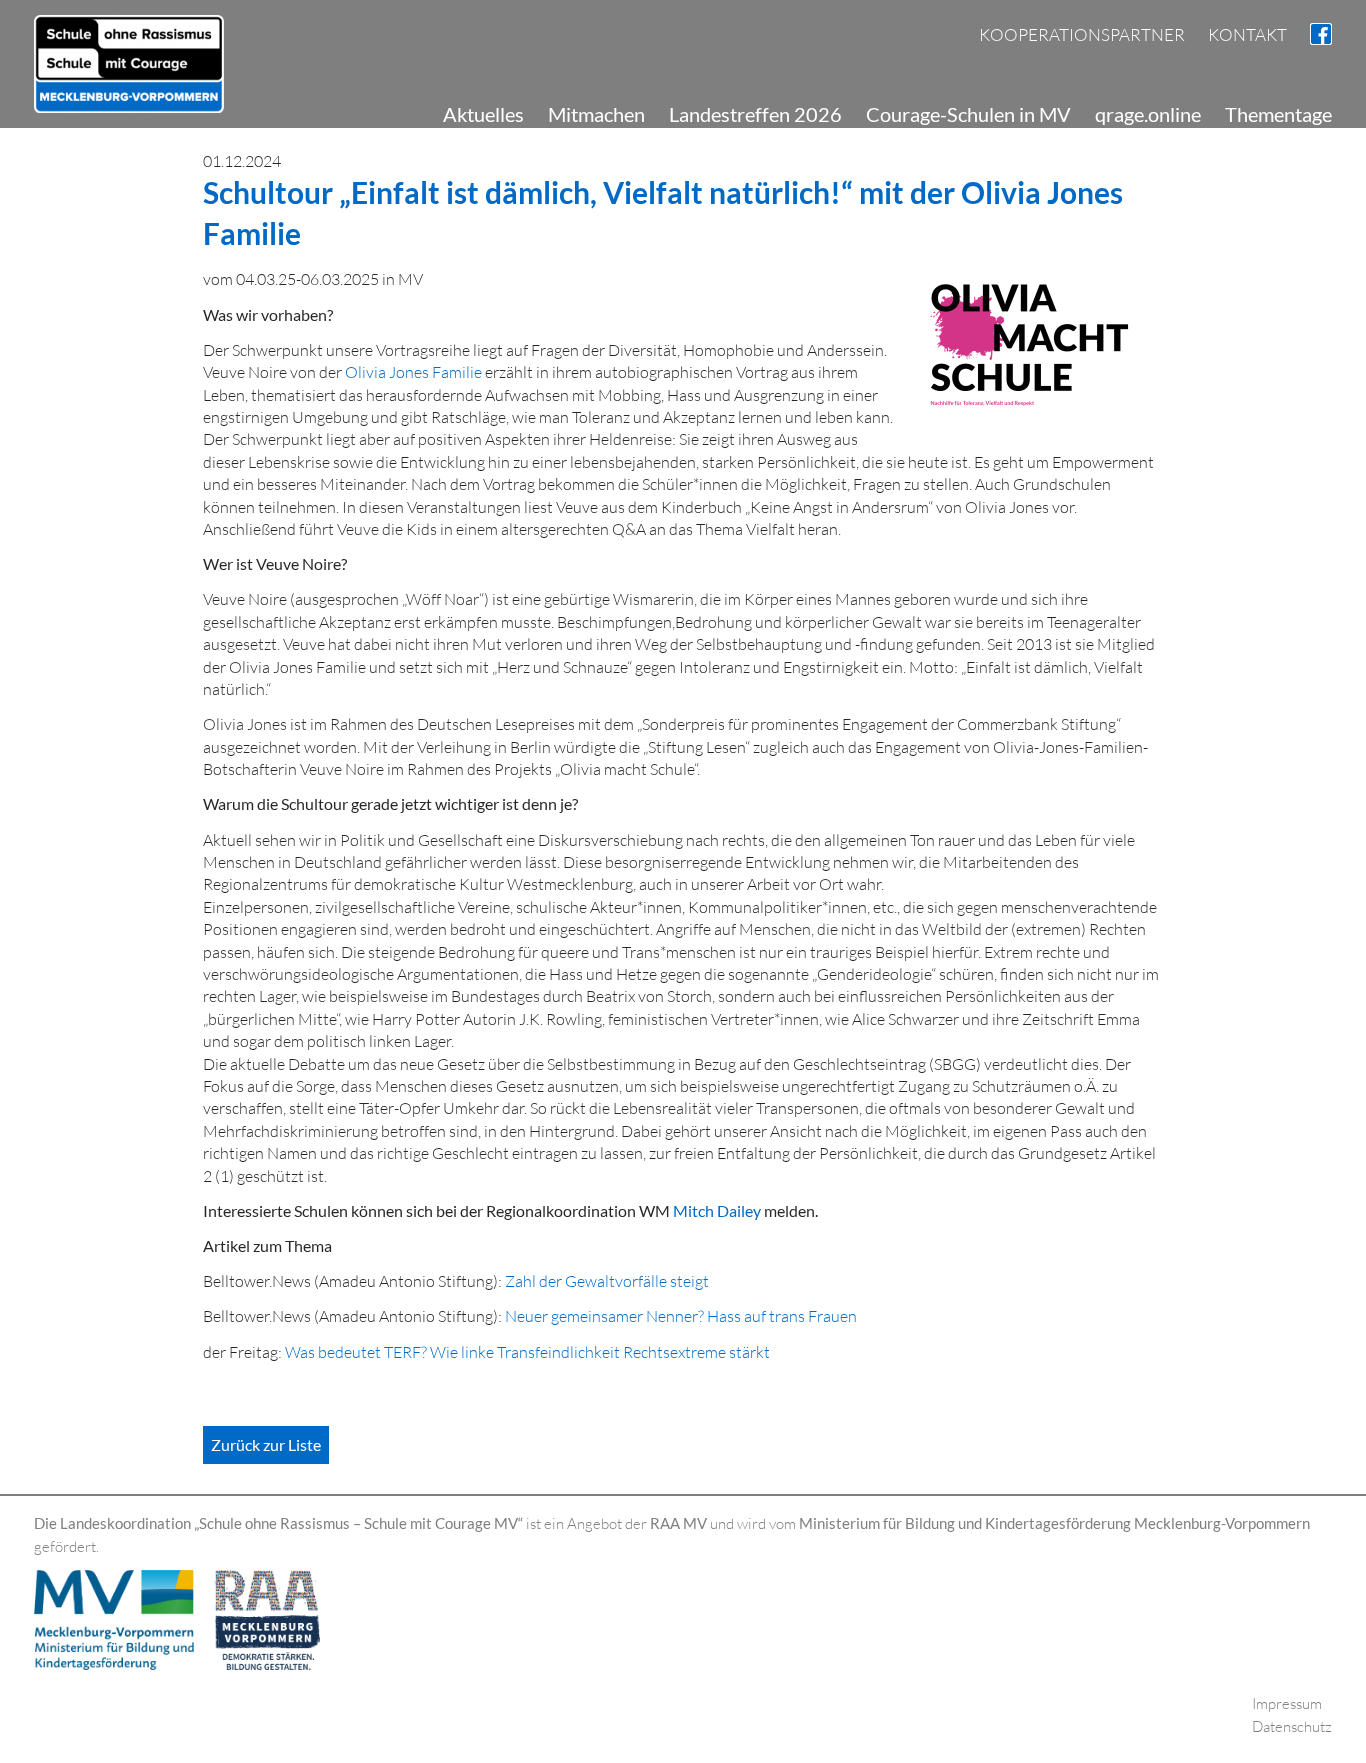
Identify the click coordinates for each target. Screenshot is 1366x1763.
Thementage (1278, 114)
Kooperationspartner (1082, 34)
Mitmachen (596, 114)
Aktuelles (483, 114)
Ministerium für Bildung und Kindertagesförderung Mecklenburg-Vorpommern (1054, 1523)
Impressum (1287, 1703)
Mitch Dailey (718, 1210)
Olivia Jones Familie (415, 372)
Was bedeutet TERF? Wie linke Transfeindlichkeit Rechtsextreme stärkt (527, 1352)
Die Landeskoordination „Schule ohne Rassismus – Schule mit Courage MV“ (278, 1523)
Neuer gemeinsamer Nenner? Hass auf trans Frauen (681, 1316)
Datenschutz (1292, 1726)
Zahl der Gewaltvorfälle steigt (607, 1281)
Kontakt (1247, 34)
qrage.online (1148, 114)
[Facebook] (1321, 31)
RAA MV (678, 1523)
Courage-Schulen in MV (968, 114)
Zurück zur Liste (266, 1444)
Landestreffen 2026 (755, 114)
